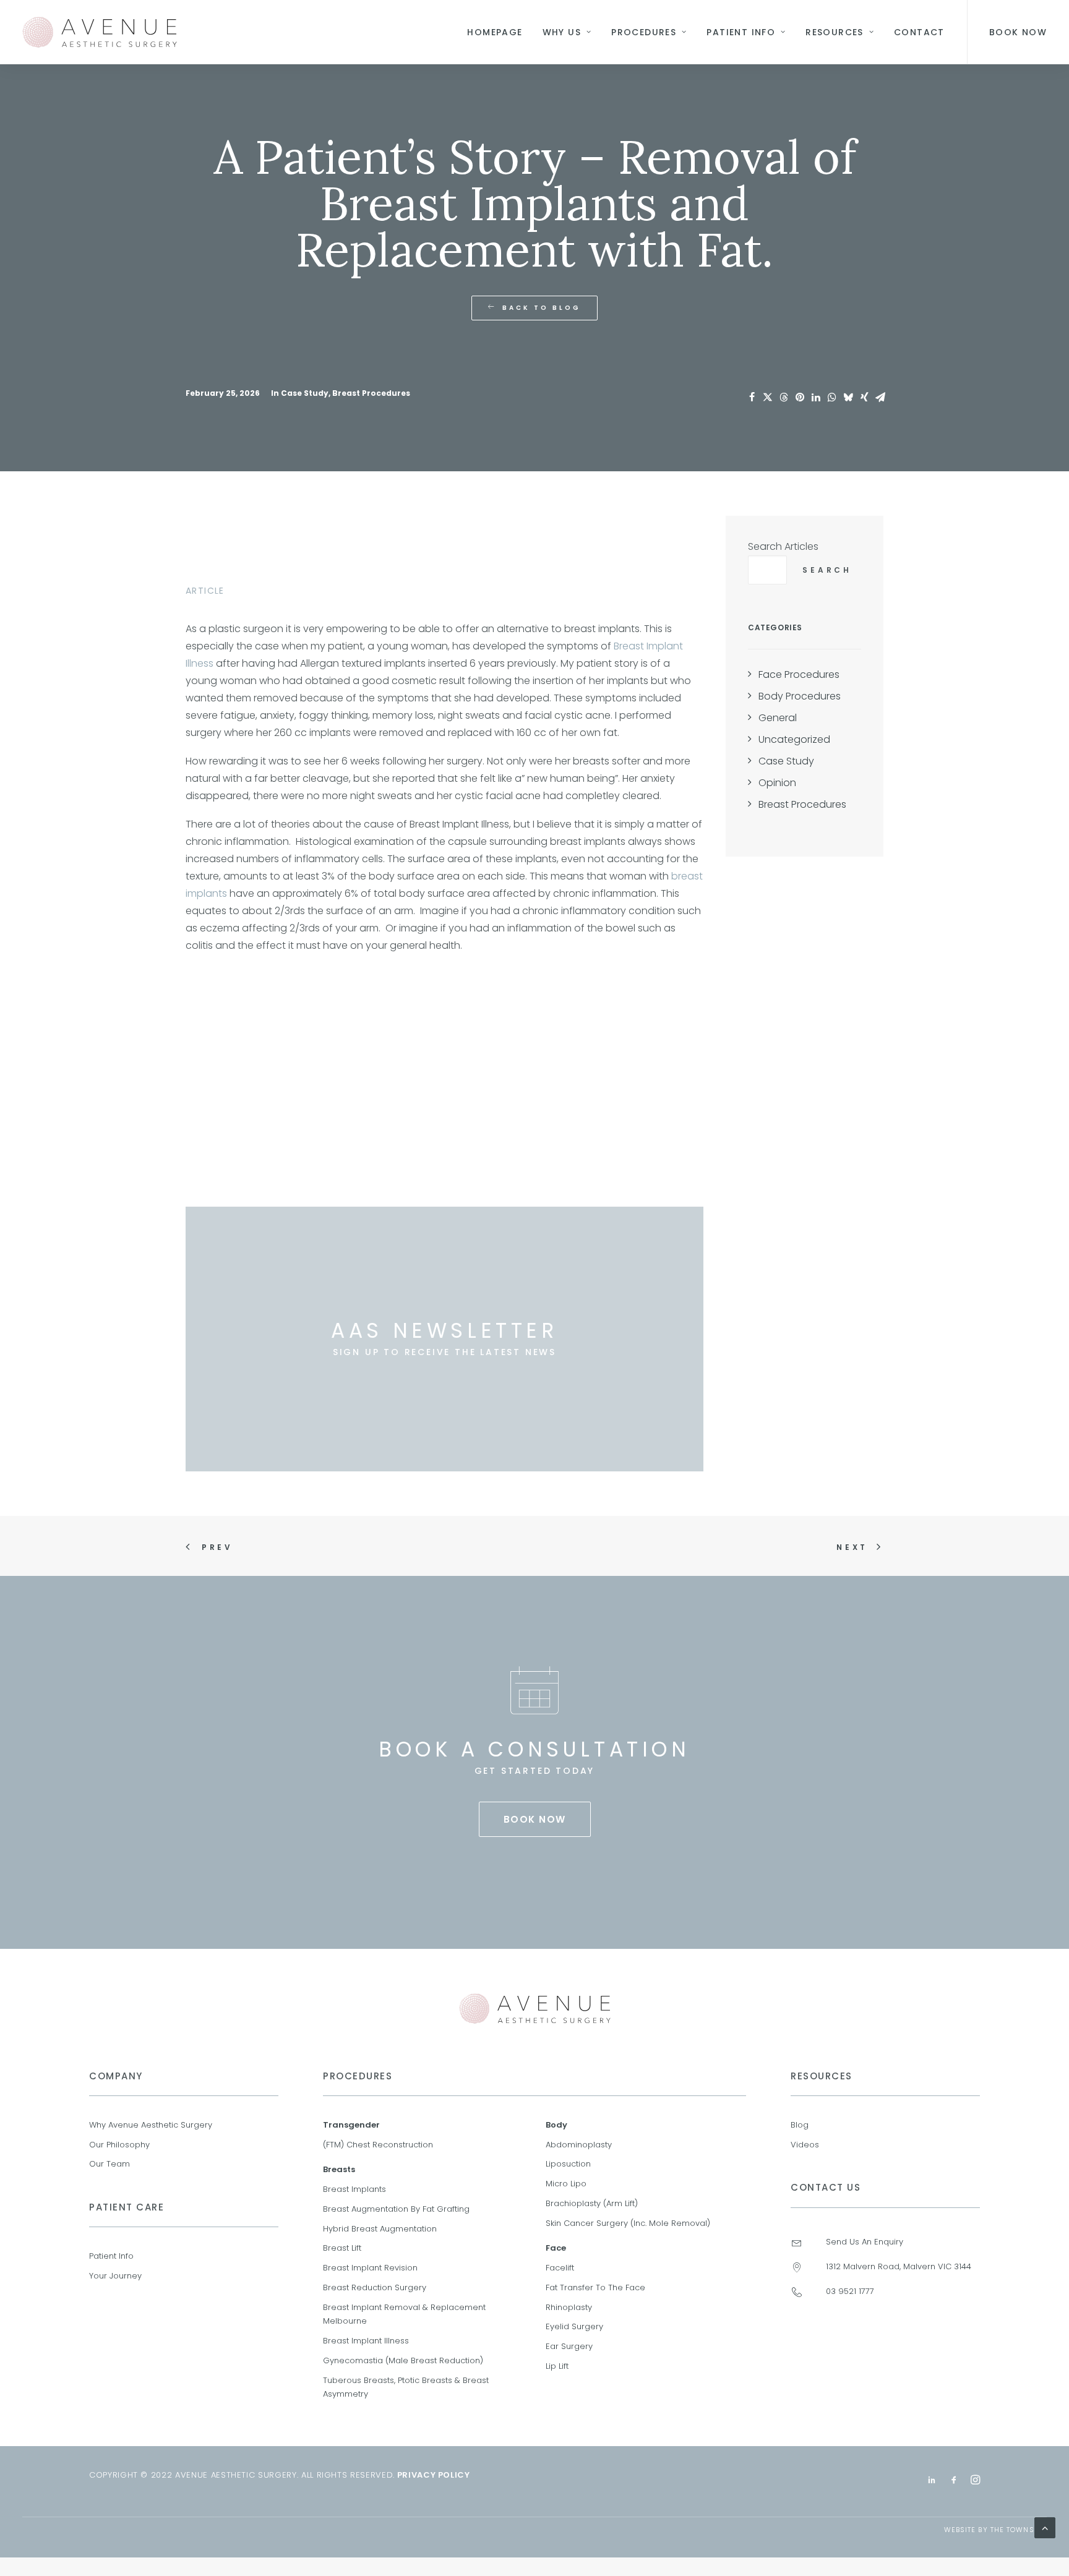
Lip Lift (557, 2366)
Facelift (560, 2268)
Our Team (109, 2164)
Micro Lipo (566, 2184)
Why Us (562, 32)
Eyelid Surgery (574, 2326)
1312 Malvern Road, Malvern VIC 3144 (899, 2266)
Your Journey (115, 2276)
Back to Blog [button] (542, 308)
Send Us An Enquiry (865, 2242)
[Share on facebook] (752, 397)
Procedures (644, 32)
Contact (919, 32)
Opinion (777, 783)
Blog (800, 2125)
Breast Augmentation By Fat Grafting (396, 2209)
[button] (797, 2244)
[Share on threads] (784, 397)
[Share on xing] (864, 397)
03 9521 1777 (850, 2291)
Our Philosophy (119, 2145)
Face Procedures (799, 674)
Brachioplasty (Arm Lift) (592, 2203)
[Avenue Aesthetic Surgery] (100, 32)
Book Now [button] (1018, 32)
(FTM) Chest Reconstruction (378, 2145)
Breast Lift (342, 2248)
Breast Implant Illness (366, 2341)
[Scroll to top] (1045, 2527)
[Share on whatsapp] (832, 397)
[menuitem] (495, 32)
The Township (1019, 2530)
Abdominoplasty (579, 2145)
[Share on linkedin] (816, 397)
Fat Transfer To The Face (595, 2287)
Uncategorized (794, 739)
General (778, 718)
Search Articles (783, 546)
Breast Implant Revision (370, 2268)
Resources (835, 32)
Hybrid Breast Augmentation (380, 2229)
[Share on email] (880, 397)
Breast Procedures (371, 393)
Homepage (495, 32)
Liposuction (568, 2164)
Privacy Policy (434, 2475)
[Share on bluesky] (848, 397)
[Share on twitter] (768, 397)
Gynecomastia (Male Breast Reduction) (403, 2360)
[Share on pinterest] (800, 397)
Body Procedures (800, 696)
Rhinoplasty (569, 2307)
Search (827, 570)
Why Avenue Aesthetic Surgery (151, 2125)
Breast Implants (354, 2189)
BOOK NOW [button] (535, 1819)
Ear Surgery (569, 2346)
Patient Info (741, 32)
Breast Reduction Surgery (375, 2287)
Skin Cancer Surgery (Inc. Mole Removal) (628, 2223)
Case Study (305, 393)
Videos (805, 2145)
